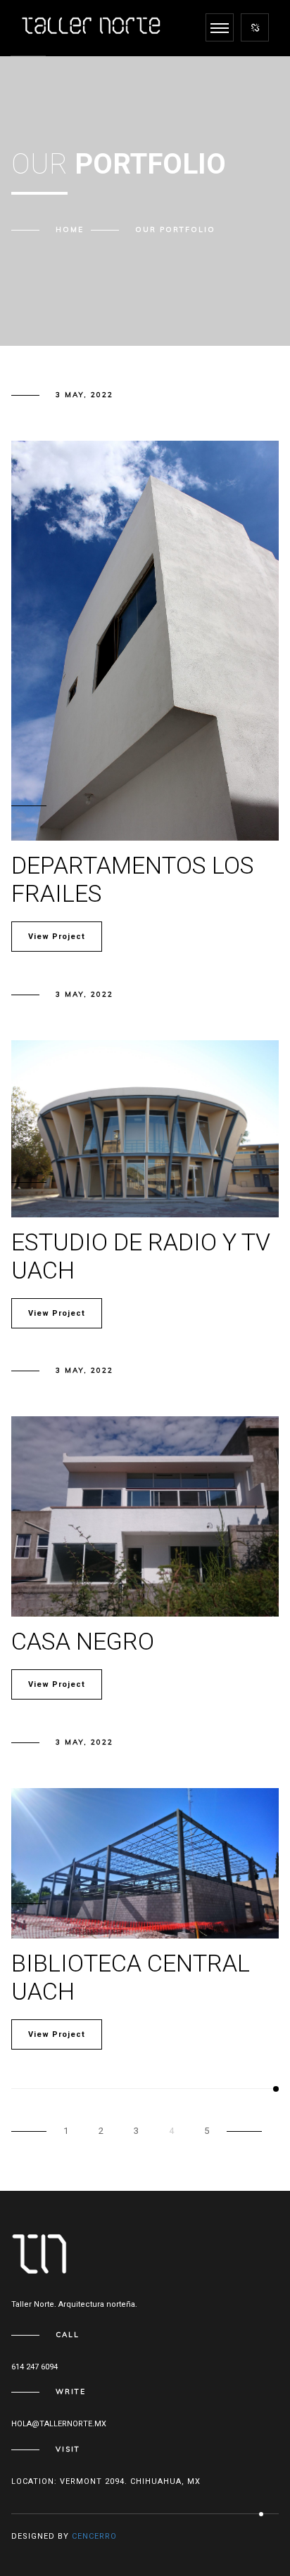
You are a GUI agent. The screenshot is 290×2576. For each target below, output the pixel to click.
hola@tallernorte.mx (59, 2424)
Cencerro (94, 2536)
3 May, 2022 (84, 395)
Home (70, 229)
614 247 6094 (34, 2367)
